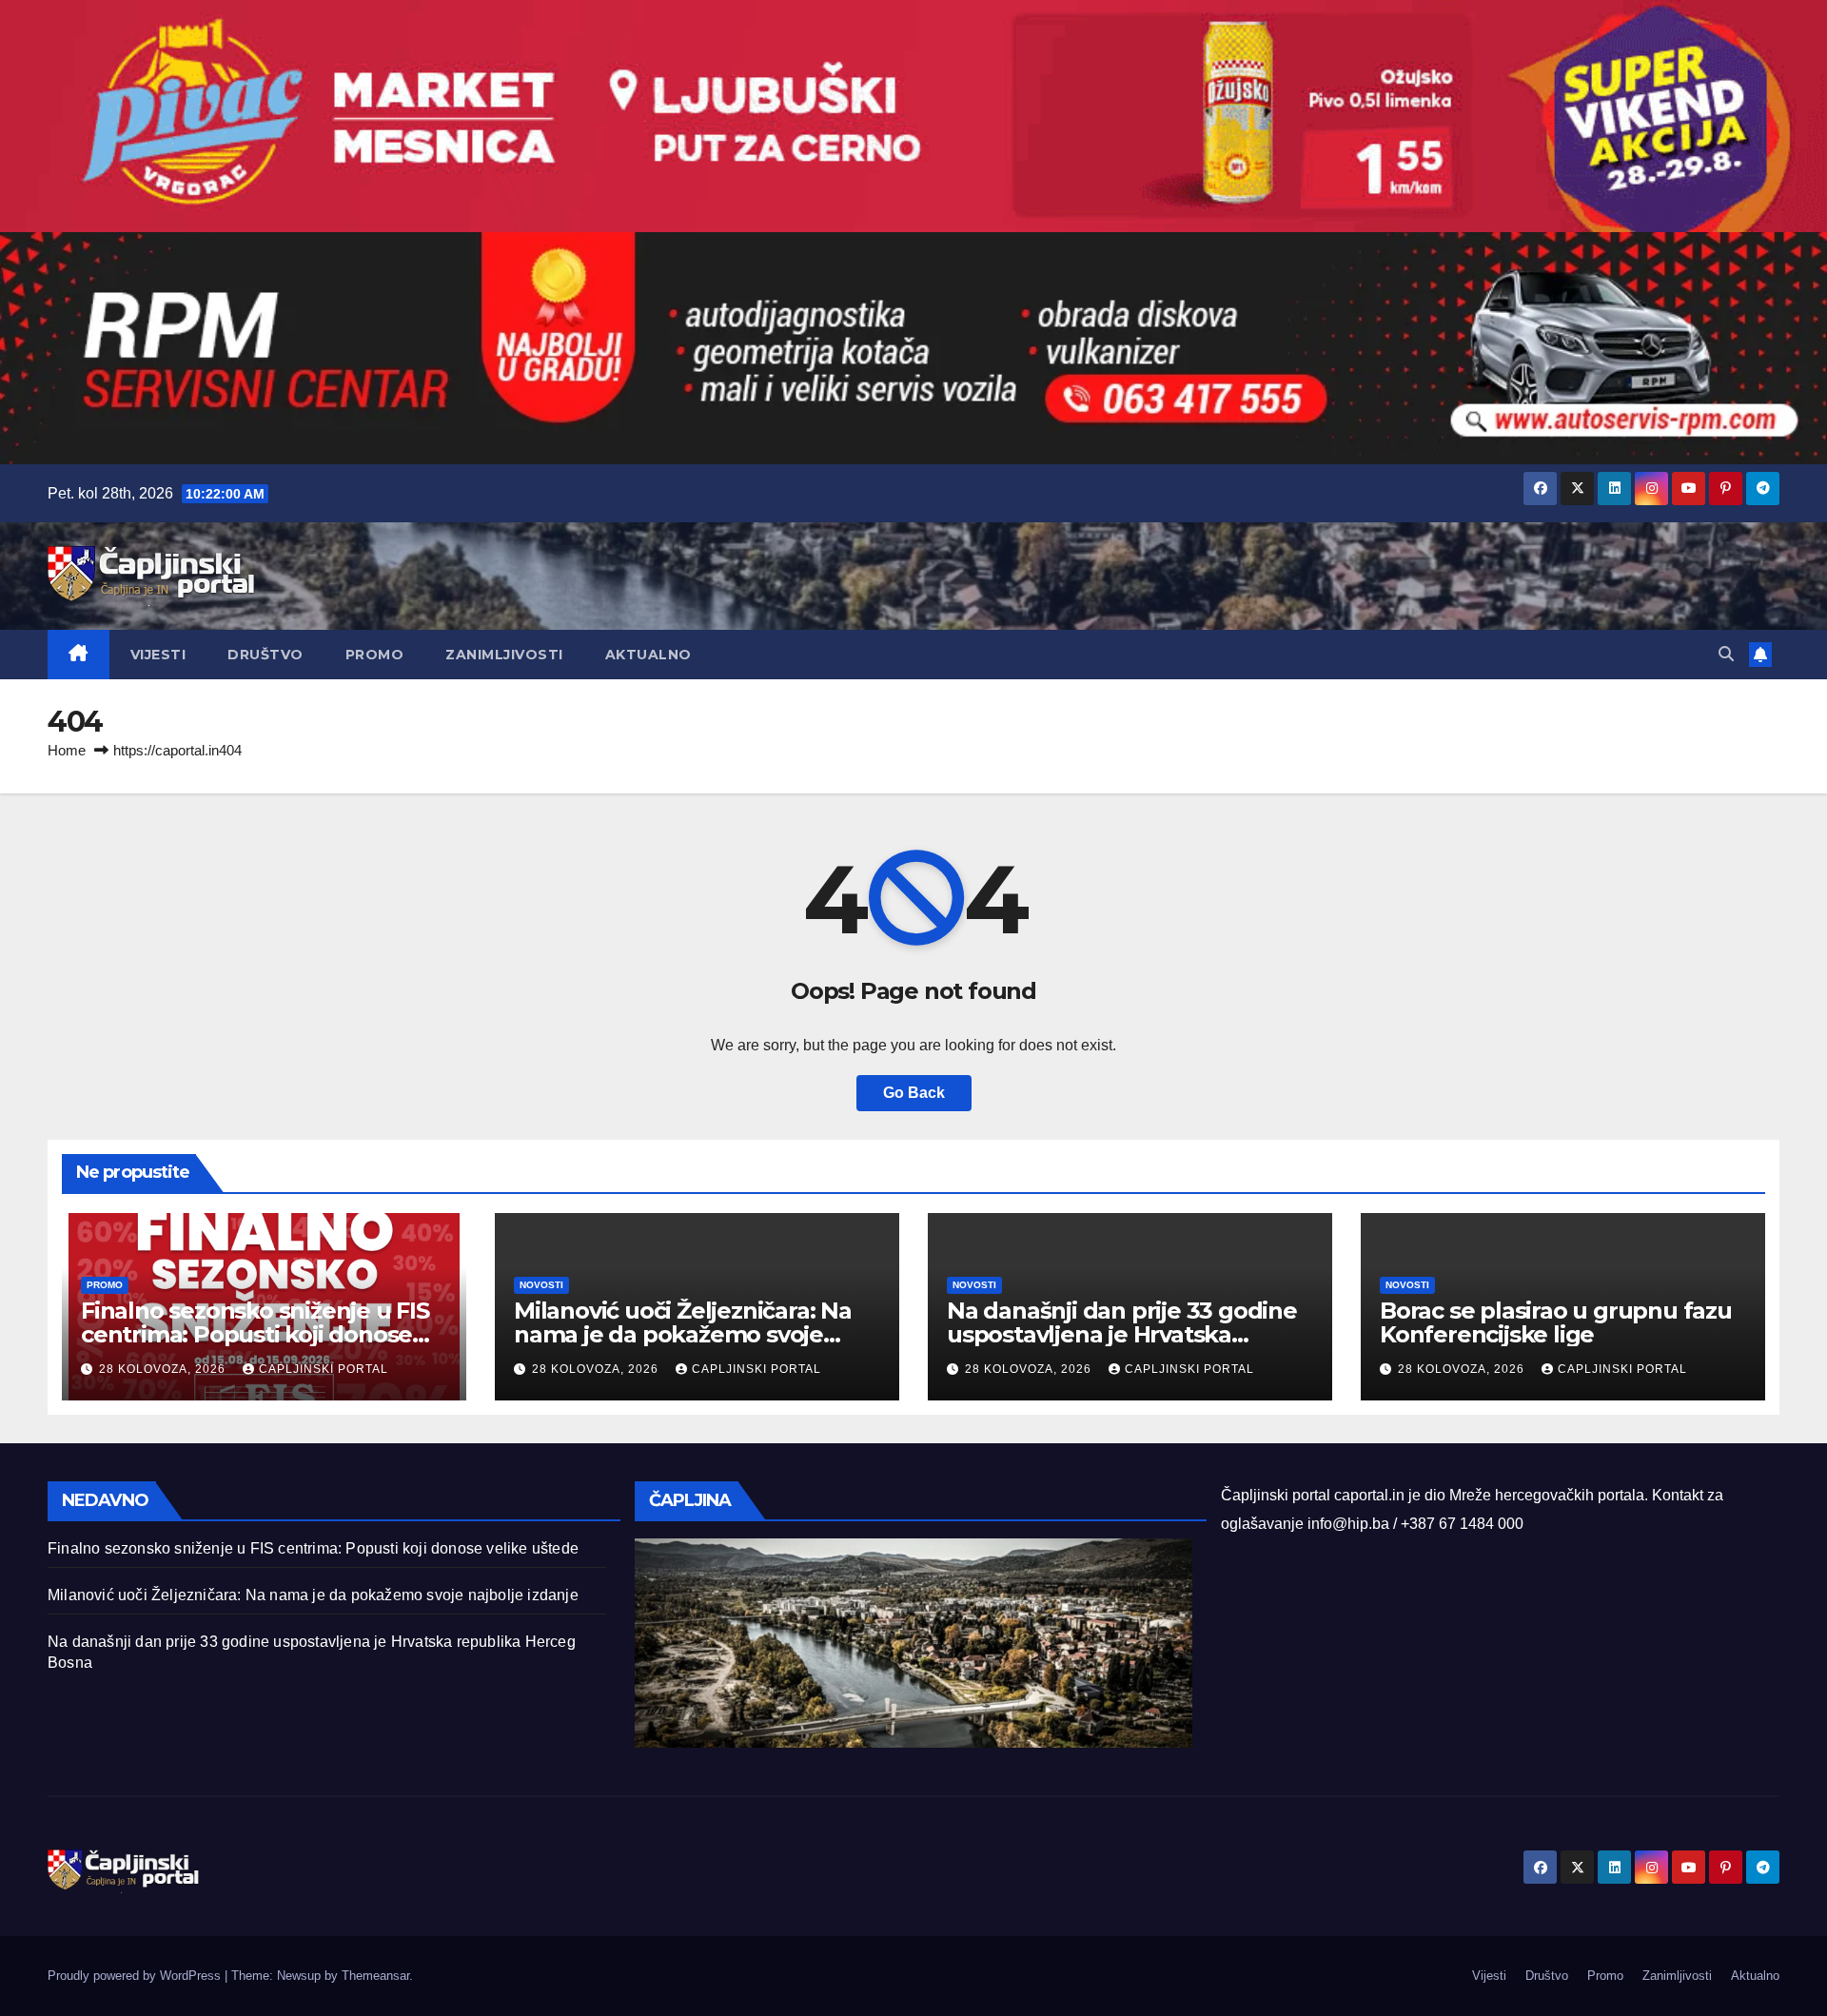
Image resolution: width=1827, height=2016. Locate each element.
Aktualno (648, 655)
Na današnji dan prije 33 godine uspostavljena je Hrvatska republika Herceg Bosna (1122, 1334)
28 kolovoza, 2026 (164, 1369)
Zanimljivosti (504, 655)
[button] (1726, 654)
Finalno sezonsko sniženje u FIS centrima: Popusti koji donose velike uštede (255, 1334)
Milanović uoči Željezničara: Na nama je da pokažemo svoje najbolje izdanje (683, 1334)
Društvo (265, 655)
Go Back (914, 1093)
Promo (375, 655)
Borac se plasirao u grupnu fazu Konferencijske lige (1556, 1322)
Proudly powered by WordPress (136, 1976)
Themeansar (375, 1976)
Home (67, 750)
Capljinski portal (324, 1369)
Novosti (541, 1285)
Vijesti (158, 655)
